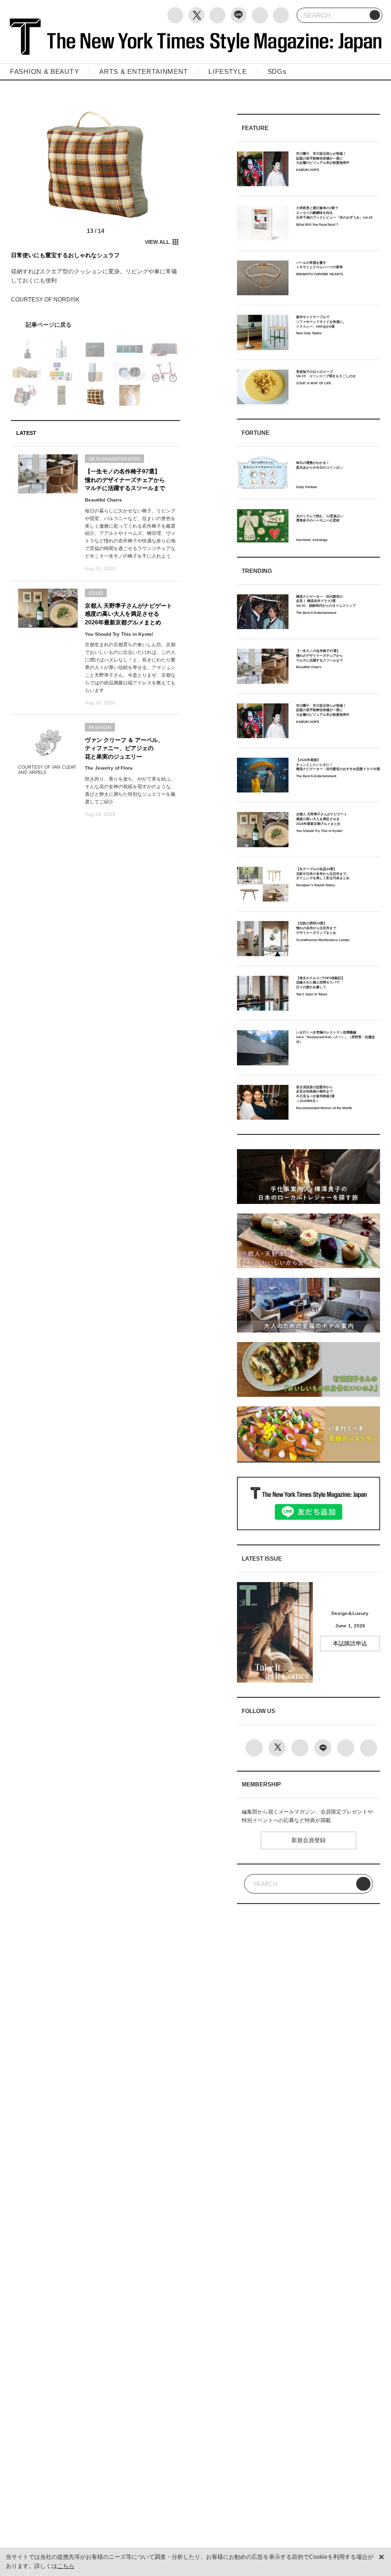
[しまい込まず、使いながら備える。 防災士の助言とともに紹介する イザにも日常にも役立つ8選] (96, 325)
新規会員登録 (309, 1840)
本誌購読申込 (350, 1644)
